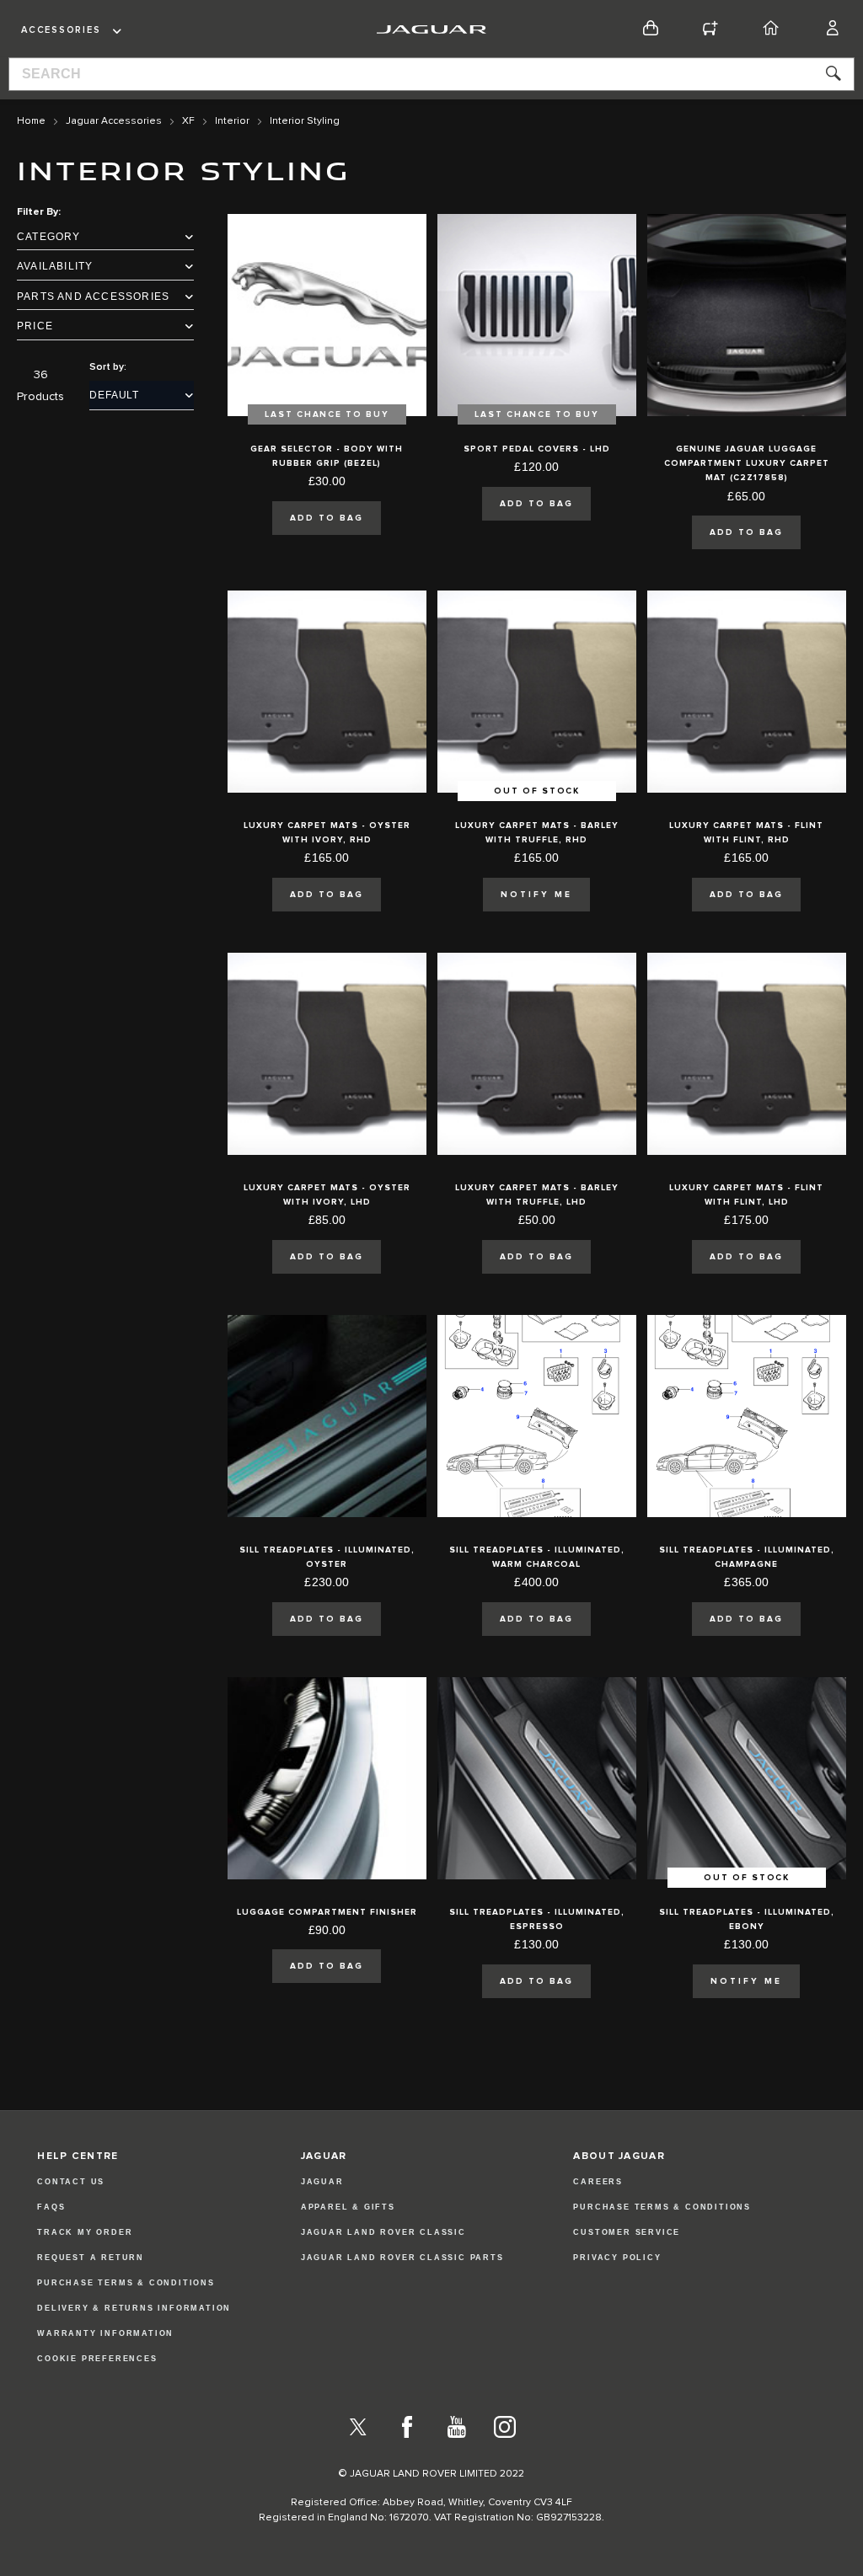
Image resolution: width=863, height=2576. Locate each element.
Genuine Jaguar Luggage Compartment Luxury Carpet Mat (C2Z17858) (747, 464)
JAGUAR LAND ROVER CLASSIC (383, 2232)
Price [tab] (35, 326)
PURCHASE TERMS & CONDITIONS (662, 2207)
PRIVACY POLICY (617, 2258)
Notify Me (536, 895)
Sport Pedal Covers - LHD (537, 449)
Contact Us (71, 2182)
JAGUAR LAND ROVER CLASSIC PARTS (402, 2258)
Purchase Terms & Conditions (126, 2283)
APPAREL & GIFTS (348, 2207)
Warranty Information (105, 2333)
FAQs (51, 2207)
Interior (232, 121)
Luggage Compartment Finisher (327, 1912)
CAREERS (598, 2182)
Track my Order (85, 2232)
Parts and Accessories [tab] (93, 297)
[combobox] (431, 74)
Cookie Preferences (97, 2359)
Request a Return (91, 2258)
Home (31, 121)
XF (188, 121)
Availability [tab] (55, 266)
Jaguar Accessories (114, 121)
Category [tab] (49, 237)
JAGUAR (322, 2182)
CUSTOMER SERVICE (627, 2232)
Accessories (61, 30)
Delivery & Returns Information (134, 2308)
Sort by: (108, 367)
